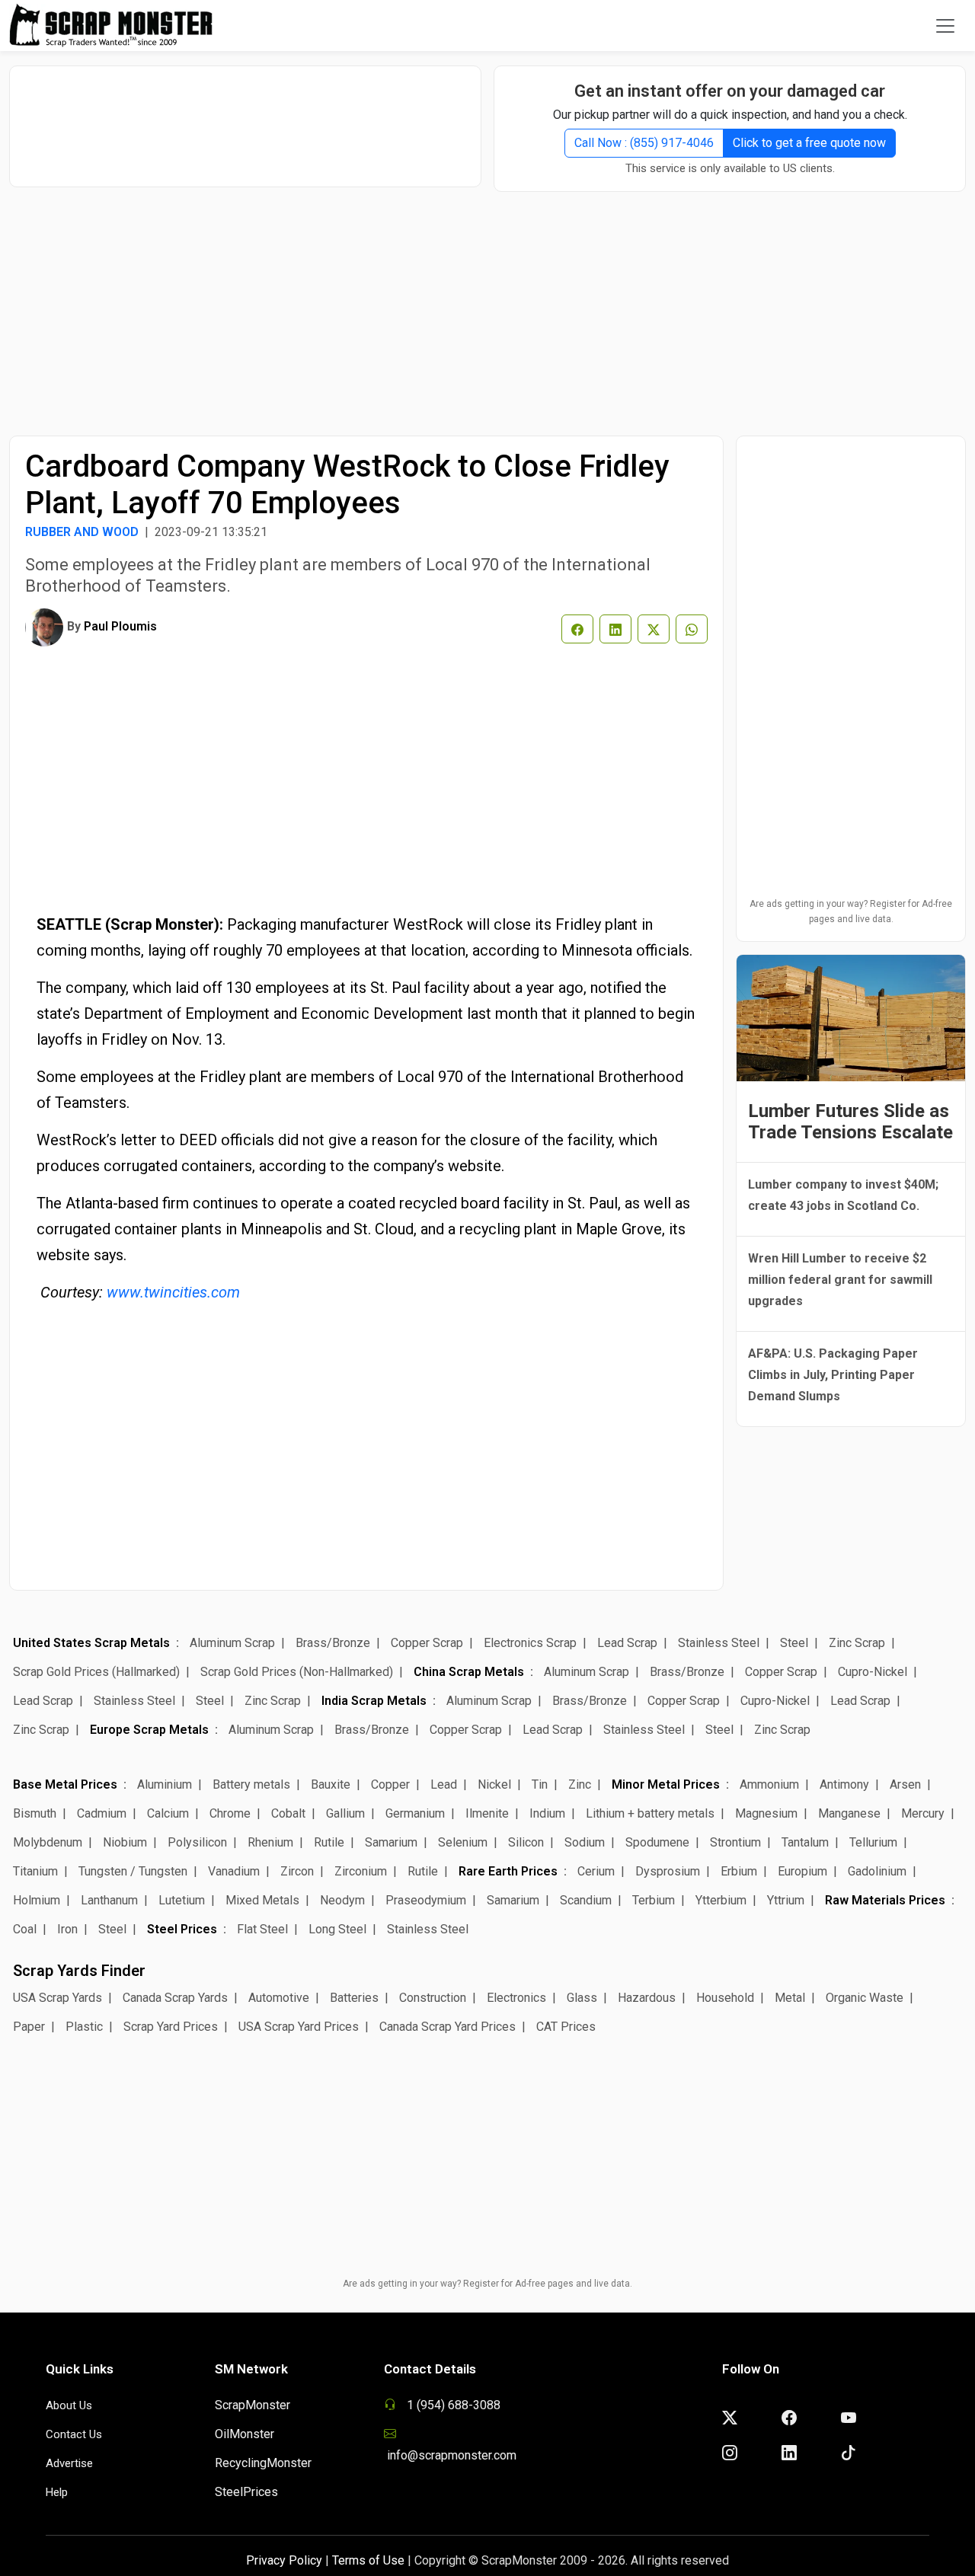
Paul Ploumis (120, 626)
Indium (547, 1813)
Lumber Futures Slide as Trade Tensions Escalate (850, 1122)
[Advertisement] (245, 119)
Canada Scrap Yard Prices (448, 2027)
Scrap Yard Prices (171, 2027)
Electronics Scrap (530, 1643)
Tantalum (805, 1842)
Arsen (905, 1784)
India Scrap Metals (374, 1701)
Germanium (415, 1813)
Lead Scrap (627, 1643)
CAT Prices (566, 2027)
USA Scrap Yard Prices (299, 2027)
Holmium (37, 1900)
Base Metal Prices (65, 1784)
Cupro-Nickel (873, 1672)
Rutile (329, 1842)
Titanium (35, 1871)
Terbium (654, 1900)
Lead (444, 1784)
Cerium (596, 1871)
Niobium (125, 1842)
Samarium (391, 1842)
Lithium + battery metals (650, 1813)
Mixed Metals (262, 1900)
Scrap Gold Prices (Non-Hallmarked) (297, 1672)
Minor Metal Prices (666, 1784)
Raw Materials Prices (885, 1900)
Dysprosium (668, 1871)
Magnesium (766, 1813)
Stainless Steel (719, 1643)
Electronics (516, 1998)
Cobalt (288, 1813)
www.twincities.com (173, 1292)
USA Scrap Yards (58, 1998)
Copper (390, 1784)
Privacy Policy (284, 2560)
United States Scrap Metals (91, 1643)
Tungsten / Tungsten (133, 1871)
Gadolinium (877, 1871)
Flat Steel (262, 1929)
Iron (67, 1929)
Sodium (585, 1842)
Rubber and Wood (82, 532)
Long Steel (337, 1929)
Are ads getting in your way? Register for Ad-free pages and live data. (851, 911)
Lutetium (182, 1900)
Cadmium (102, 1813)
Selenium (463, 1842)
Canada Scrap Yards (175, 1998)
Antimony (844, 1784)
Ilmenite (487, 1813)
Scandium (586, 1900)
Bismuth (35, 1813)
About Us (69, 2405)
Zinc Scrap (857, 1643)
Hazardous (647, 1998)
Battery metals (251, 1784)
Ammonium (769, 1784)
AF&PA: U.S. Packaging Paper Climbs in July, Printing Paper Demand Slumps (833, 1375)
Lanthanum (109, 1900)
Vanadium (234, 1871)
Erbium (739, 1871)
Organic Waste (865, 1998)
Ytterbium (721, 1900)
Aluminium (165, 1784)
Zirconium (361, 1871)
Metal (790, 1998)
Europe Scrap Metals (149, 1730)
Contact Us (74, 2434)
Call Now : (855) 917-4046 (644, 143)
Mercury (923, 1813)
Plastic (84, 2027)
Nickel (494, 1784)
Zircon (297, 1871)
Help (57, 2492)
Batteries (354, 1998)
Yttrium (786, 1900)
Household (725, 1998)
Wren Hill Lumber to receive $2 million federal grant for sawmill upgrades (840, 1280)
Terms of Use (368, 2560)
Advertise (69, 2463)
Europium (802, 1871)
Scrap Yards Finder (79, 1971)
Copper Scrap (427, 1643)
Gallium (345, 1813)
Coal (25, 1929)
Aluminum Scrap (232, 1643)
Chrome (230, 1813)
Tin (540, 1784)
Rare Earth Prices (508, 1871)
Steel (794, 1643)
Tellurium (873, 1842)
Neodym (342, 1900)
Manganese (849, 1813)
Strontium (735, 1842)
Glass (582, 1998)
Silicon (526, 1842)
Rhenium (270, 1842)
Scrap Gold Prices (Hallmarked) (96, 1672)
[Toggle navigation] (945, 26)
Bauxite (331, 1784)
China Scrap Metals (469, 1672)
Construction (433, 1998)
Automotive (279, 1998)
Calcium (168, 1813)
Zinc (580, 1784)
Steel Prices (182, 1929)
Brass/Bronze (333, 1643)
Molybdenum (48, 1842)
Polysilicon (197, 1842)
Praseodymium (426, 1900)
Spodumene (657, 1842)
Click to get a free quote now (809, 143)
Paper (29, 2027)
